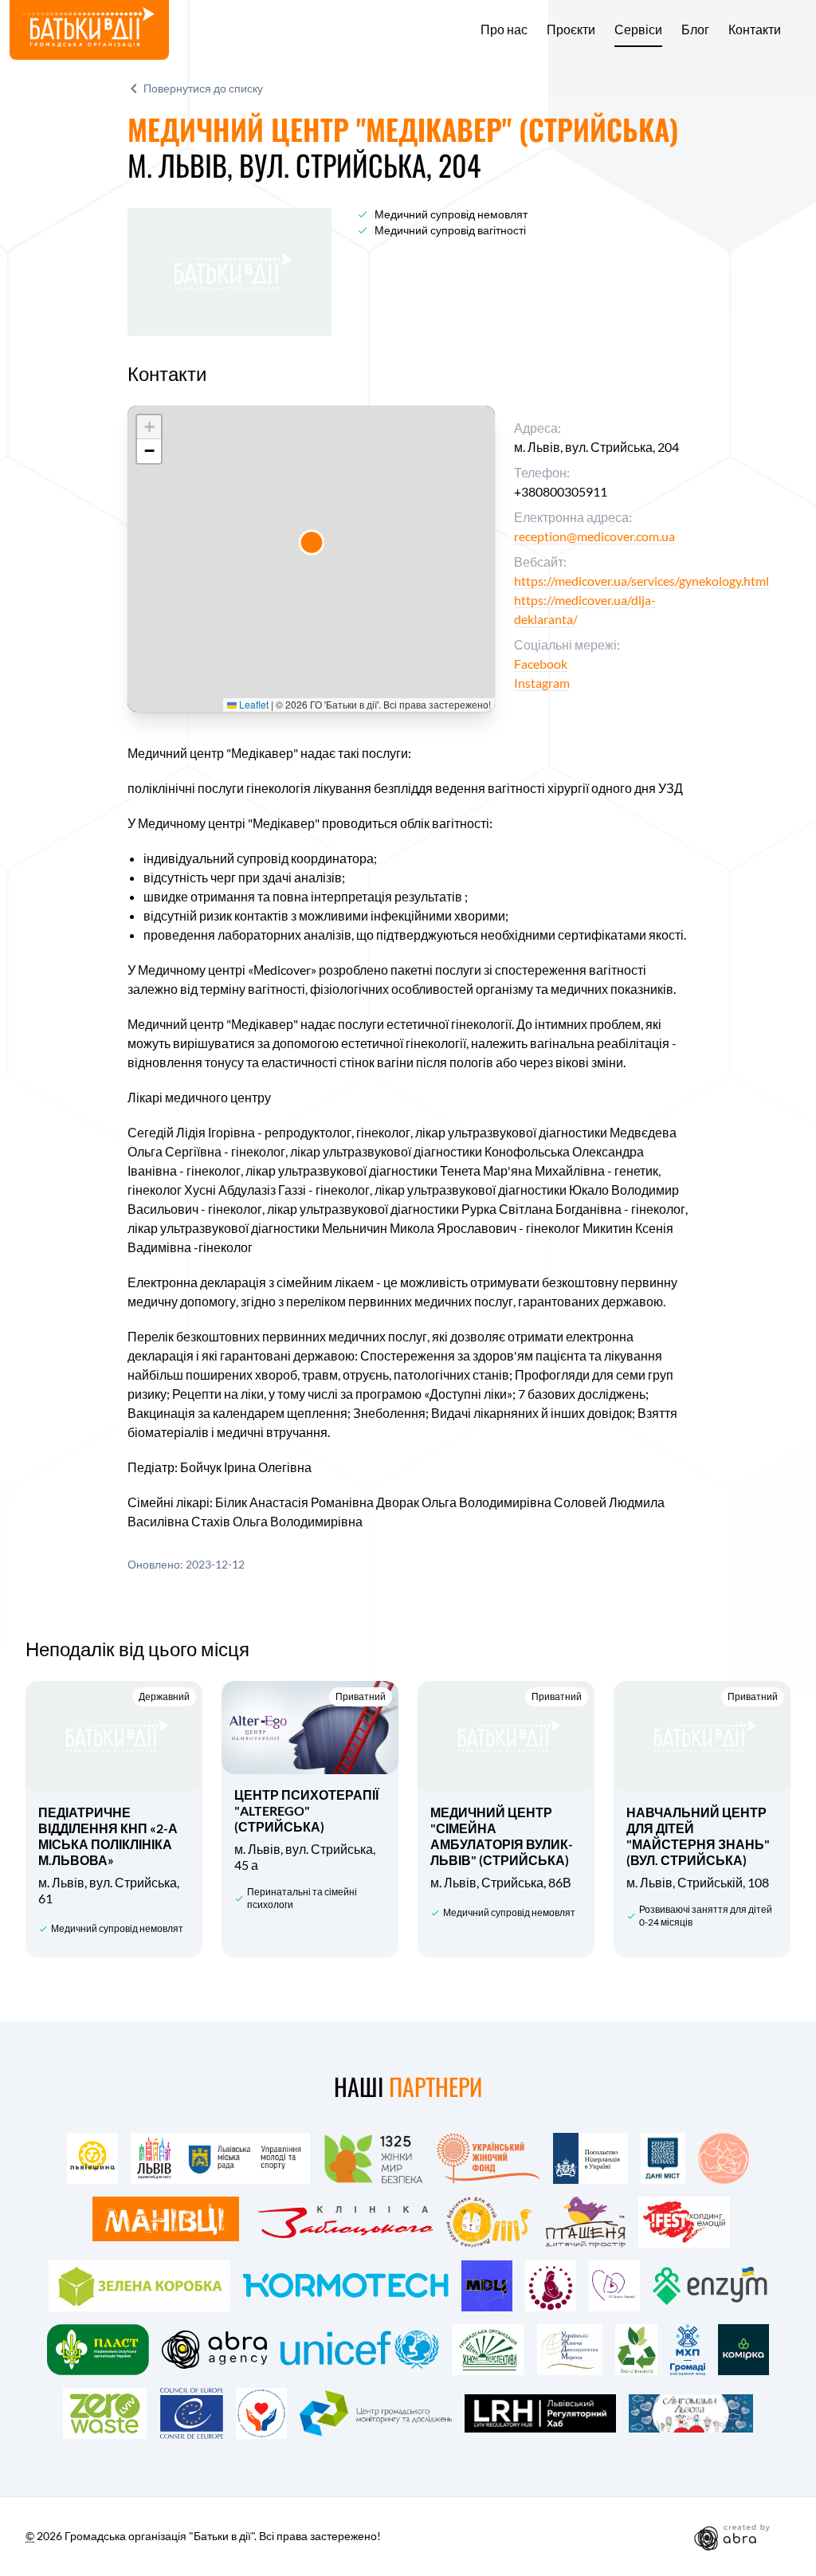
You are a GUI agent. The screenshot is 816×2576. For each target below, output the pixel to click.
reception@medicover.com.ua (594, 536)
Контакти (755, 29)
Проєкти (571, 29)
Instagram (542, 683)
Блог (695, 29)
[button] (312, 542)
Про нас (504, 29)
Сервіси (638, 29)
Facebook (541, 664)
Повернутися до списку (203, 88)
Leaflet (253, 704)
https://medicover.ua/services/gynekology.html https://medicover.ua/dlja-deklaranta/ (641, 600)
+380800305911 (561, 491)
